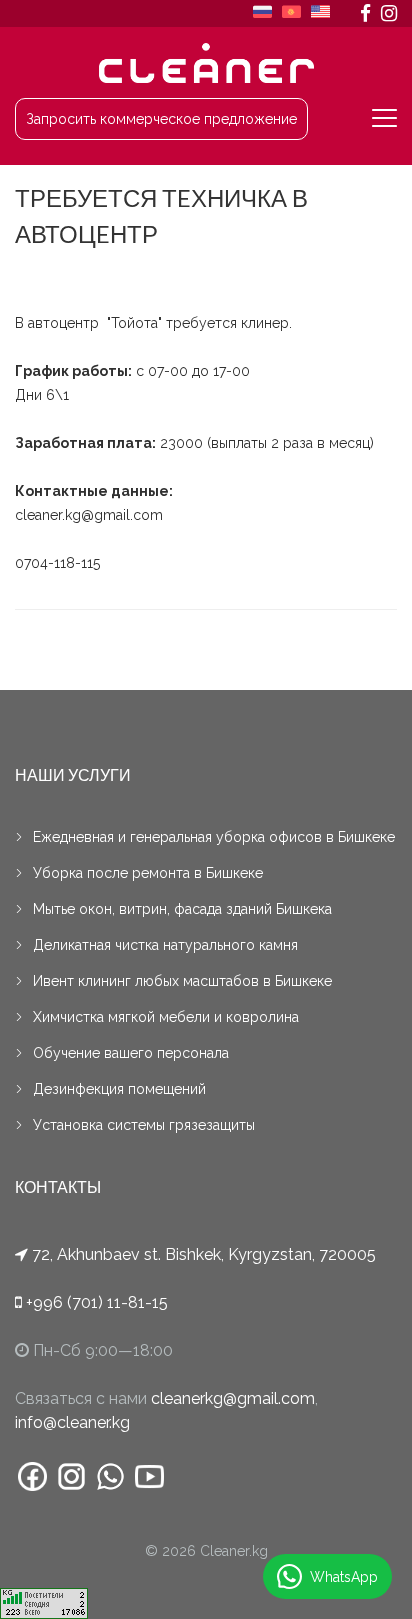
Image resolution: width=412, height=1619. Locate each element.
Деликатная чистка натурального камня (165, 945)
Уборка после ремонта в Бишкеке (148, 873)
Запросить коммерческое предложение (161, 119)
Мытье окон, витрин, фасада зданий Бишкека (182, 909)
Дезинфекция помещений (119, 1089)
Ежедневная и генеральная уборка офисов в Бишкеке (214, 837)
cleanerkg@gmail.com (233, 1398)
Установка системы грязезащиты (144, 1125)
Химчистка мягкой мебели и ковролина (166, 1017)
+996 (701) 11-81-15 (95, 1302)
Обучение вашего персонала (131, 1053)
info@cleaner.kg (72, 1422)
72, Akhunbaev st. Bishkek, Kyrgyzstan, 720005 (204, 1254)
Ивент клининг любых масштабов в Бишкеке (182, 981)
